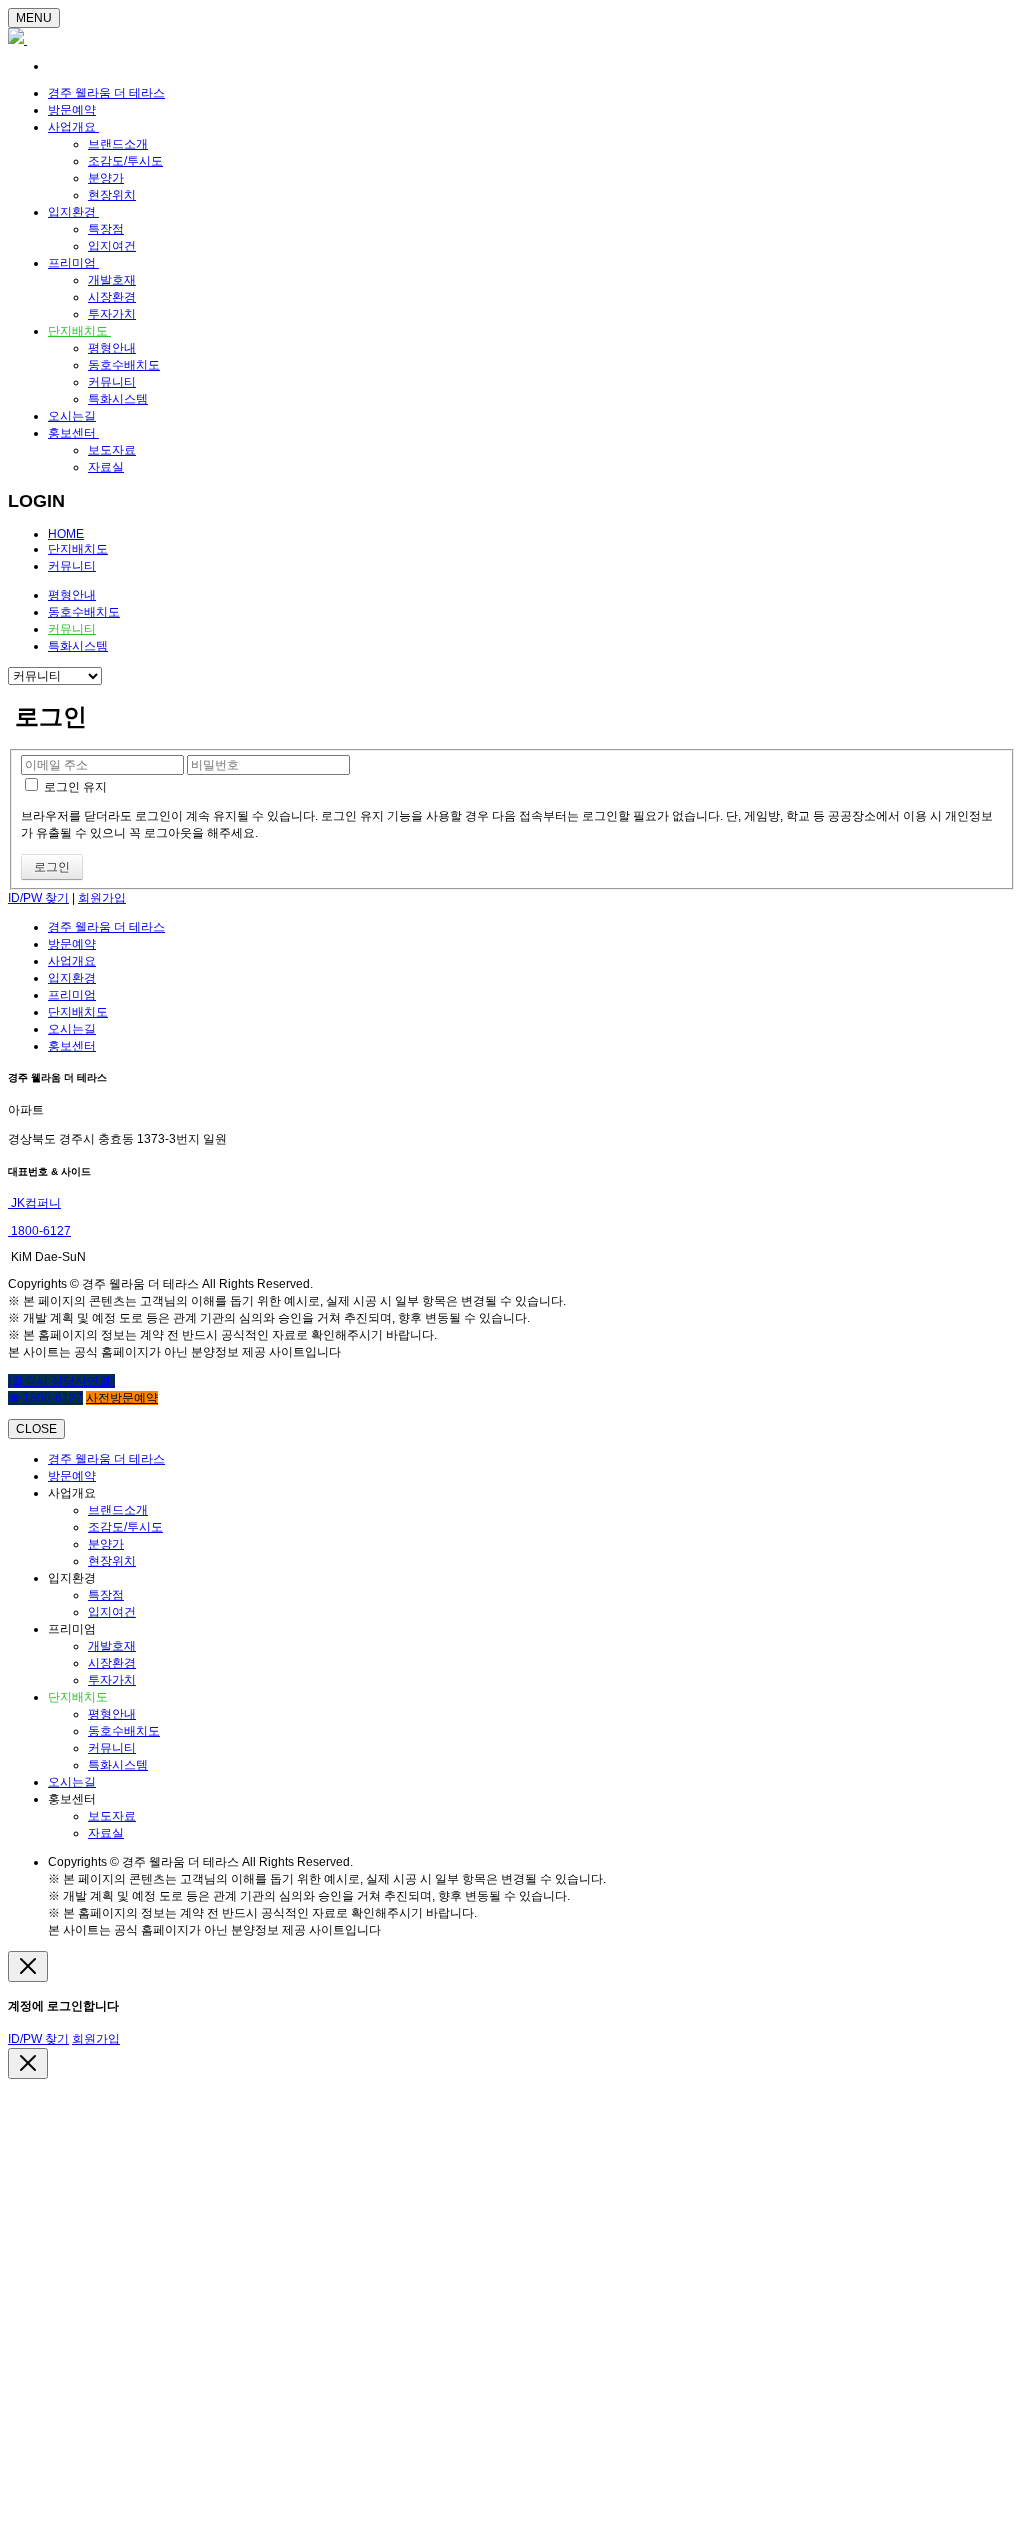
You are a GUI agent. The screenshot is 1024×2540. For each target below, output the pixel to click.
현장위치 (112, 195)
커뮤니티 (112, 382)
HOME (66, 534)
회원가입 (102, 898)
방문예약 (72, 110)
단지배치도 (79, 331)
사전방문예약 (122, 1398)
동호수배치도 (124, 365)
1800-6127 (39, 1231)
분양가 (106, 178)
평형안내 (112, 348)
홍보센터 (73, 433)
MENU (34, 18)
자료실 (106, 467)
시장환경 (112, 297)
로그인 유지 (74, 787)
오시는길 (72, 416)
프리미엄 (73, 263)
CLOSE (36, 1429)
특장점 (106, 229)
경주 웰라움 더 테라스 (106, 93)
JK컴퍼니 (34, 1203)
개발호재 (112, 280)
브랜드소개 (118, 144)
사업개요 (73, 127)
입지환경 (73, 212)
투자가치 (112, 314)
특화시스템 (118, 399)
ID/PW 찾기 (38, 898)
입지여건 (112, 246)
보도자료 (112, 450)
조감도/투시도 (125, 161)
